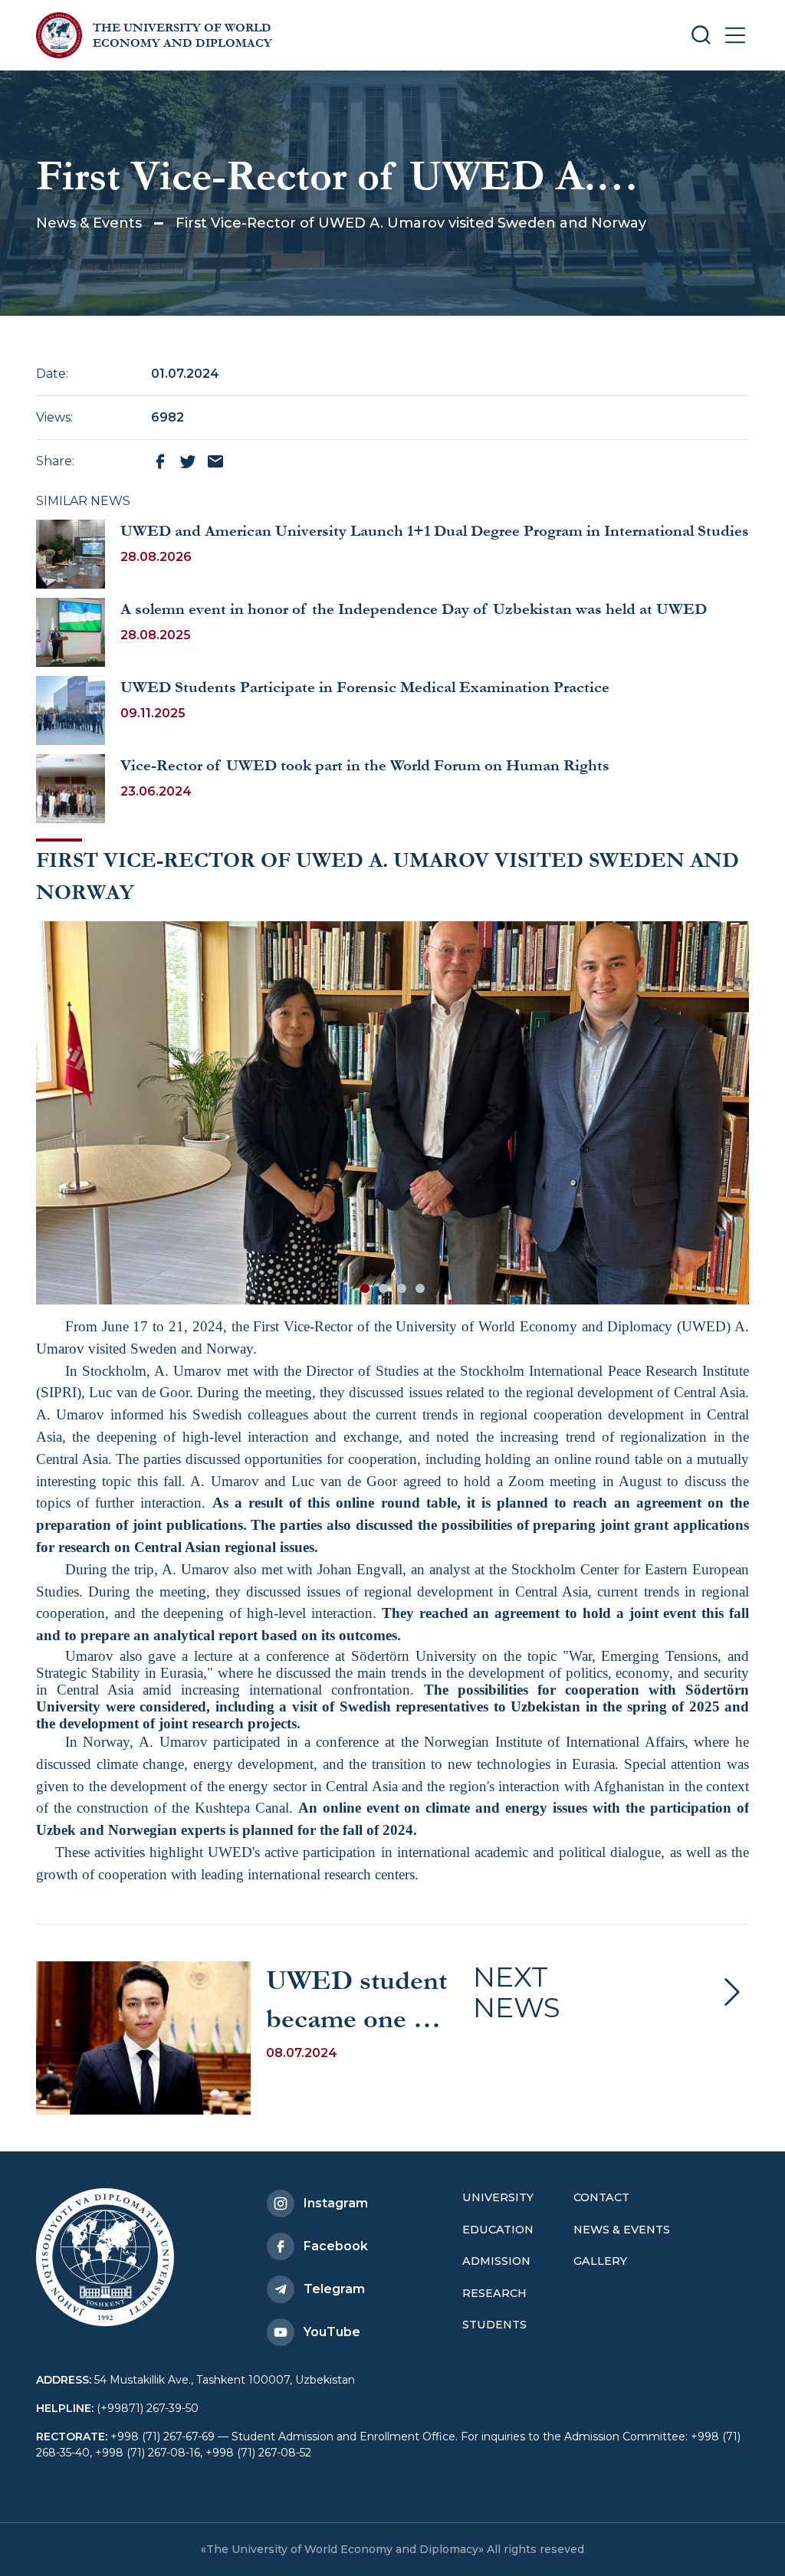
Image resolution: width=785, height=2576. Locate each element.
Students (494, 2325)
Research (494, 2293)
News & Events (89, 223)
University (498, 2197)
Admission (496, 2261)
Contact (601, 2197)
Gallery (600, 2261)
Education (498, 2230)
